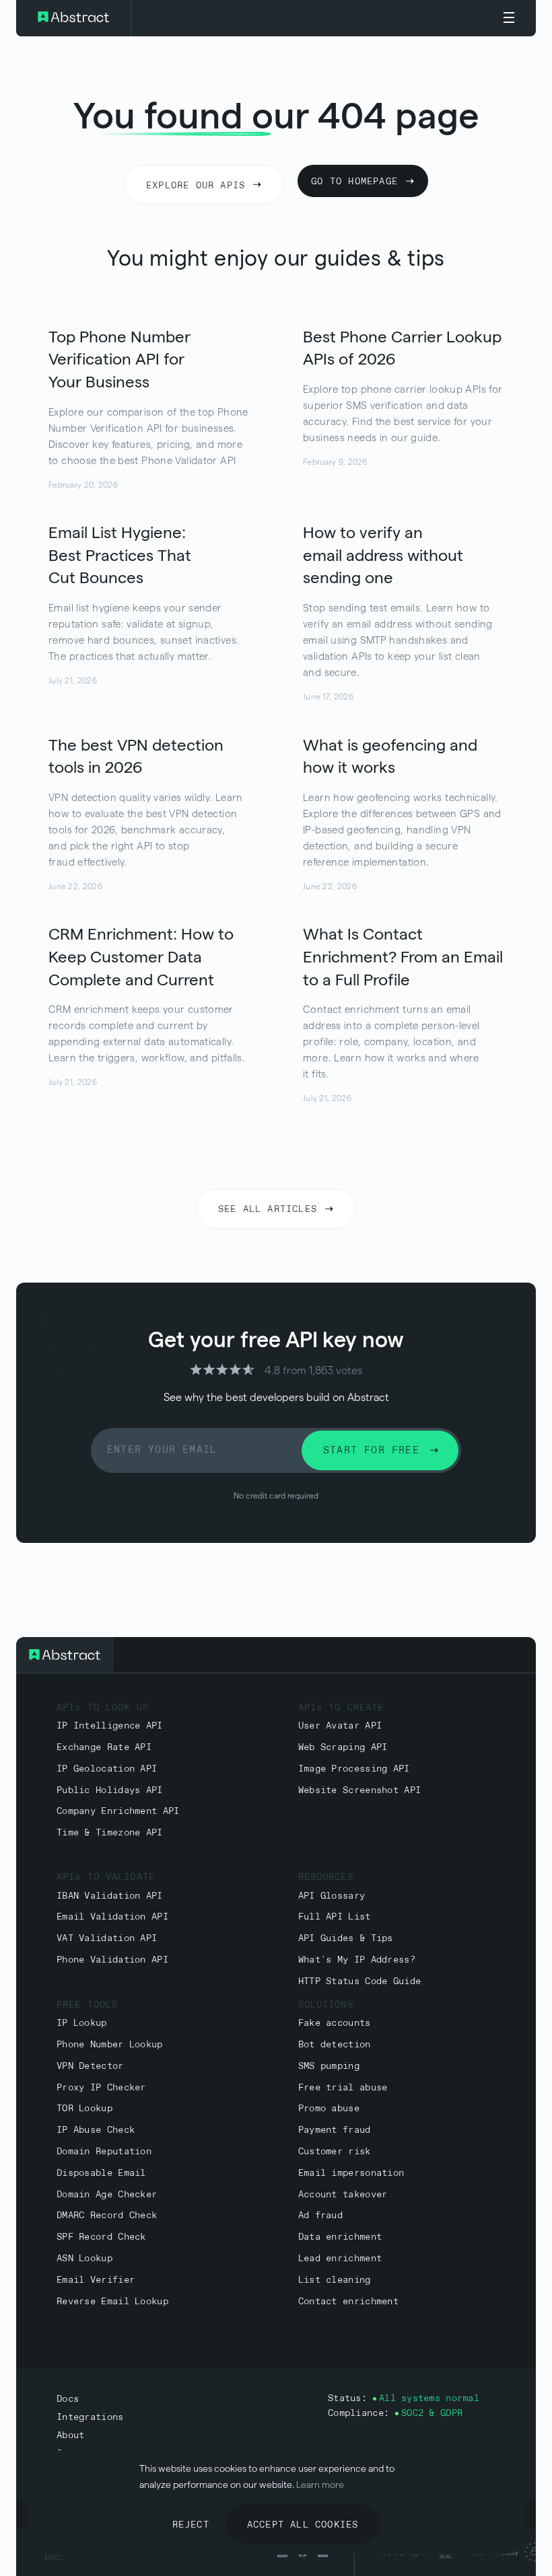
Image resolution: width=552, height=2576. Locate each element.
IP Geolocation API (107, 1769)
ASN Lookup (84, 2259)
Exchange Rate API (104, 1748)
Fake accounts (335, 2023)
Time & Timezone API (110, 1833)
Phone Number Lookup (110, 2045)
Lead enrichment (340, 2259)
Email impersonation (351, 2173)
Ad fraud (320, 2216)
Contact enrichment (348, 2302)
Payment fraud (335, 2130)
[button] (509, 18)
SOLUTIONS (326, 2005)
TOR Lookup (84, 2109)
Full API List (335, 1917)
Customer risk (335, 2152)
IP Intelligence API (110, 1726)
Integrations (90, 2418)
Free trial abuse (343, 2088)
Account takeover (343, 2195)
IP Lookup (82, 2023)
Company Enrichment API (118, 1812)
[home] (74, 18)
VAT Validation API (107, 1939)
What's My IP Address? (357, 1960)
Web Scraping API (343, 1748)
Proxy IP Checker (101, 2088)
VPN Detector (90, 2067)
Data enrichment (340, 2237)
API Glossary (332, 1896)
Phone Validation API (112, 1960)
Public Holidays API (110, 1791)
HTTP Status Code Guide (360, 1982)
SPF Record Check (101, 2237)
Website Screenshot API (360, 1791)
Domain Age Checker (107, 2195)
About (70, 2436)
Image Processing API (354, 1769)
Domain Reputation (104, 2152)
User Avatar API (340, 1726)
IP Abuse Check (96, 2130)
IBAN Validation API (110, 1896)
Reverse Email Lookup (112, 2302)
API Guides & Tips (346, 1939)
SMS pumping (329, 2067)
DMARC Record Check (107, 2216)
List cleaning (335, 2280)
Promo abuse (329, 2109)
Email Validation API (112, 1917)
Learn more (320, 2485)
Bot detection (335, 2045)
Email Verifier (96, 2280)
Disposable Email (101, 2173)
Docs (68, 2399)
